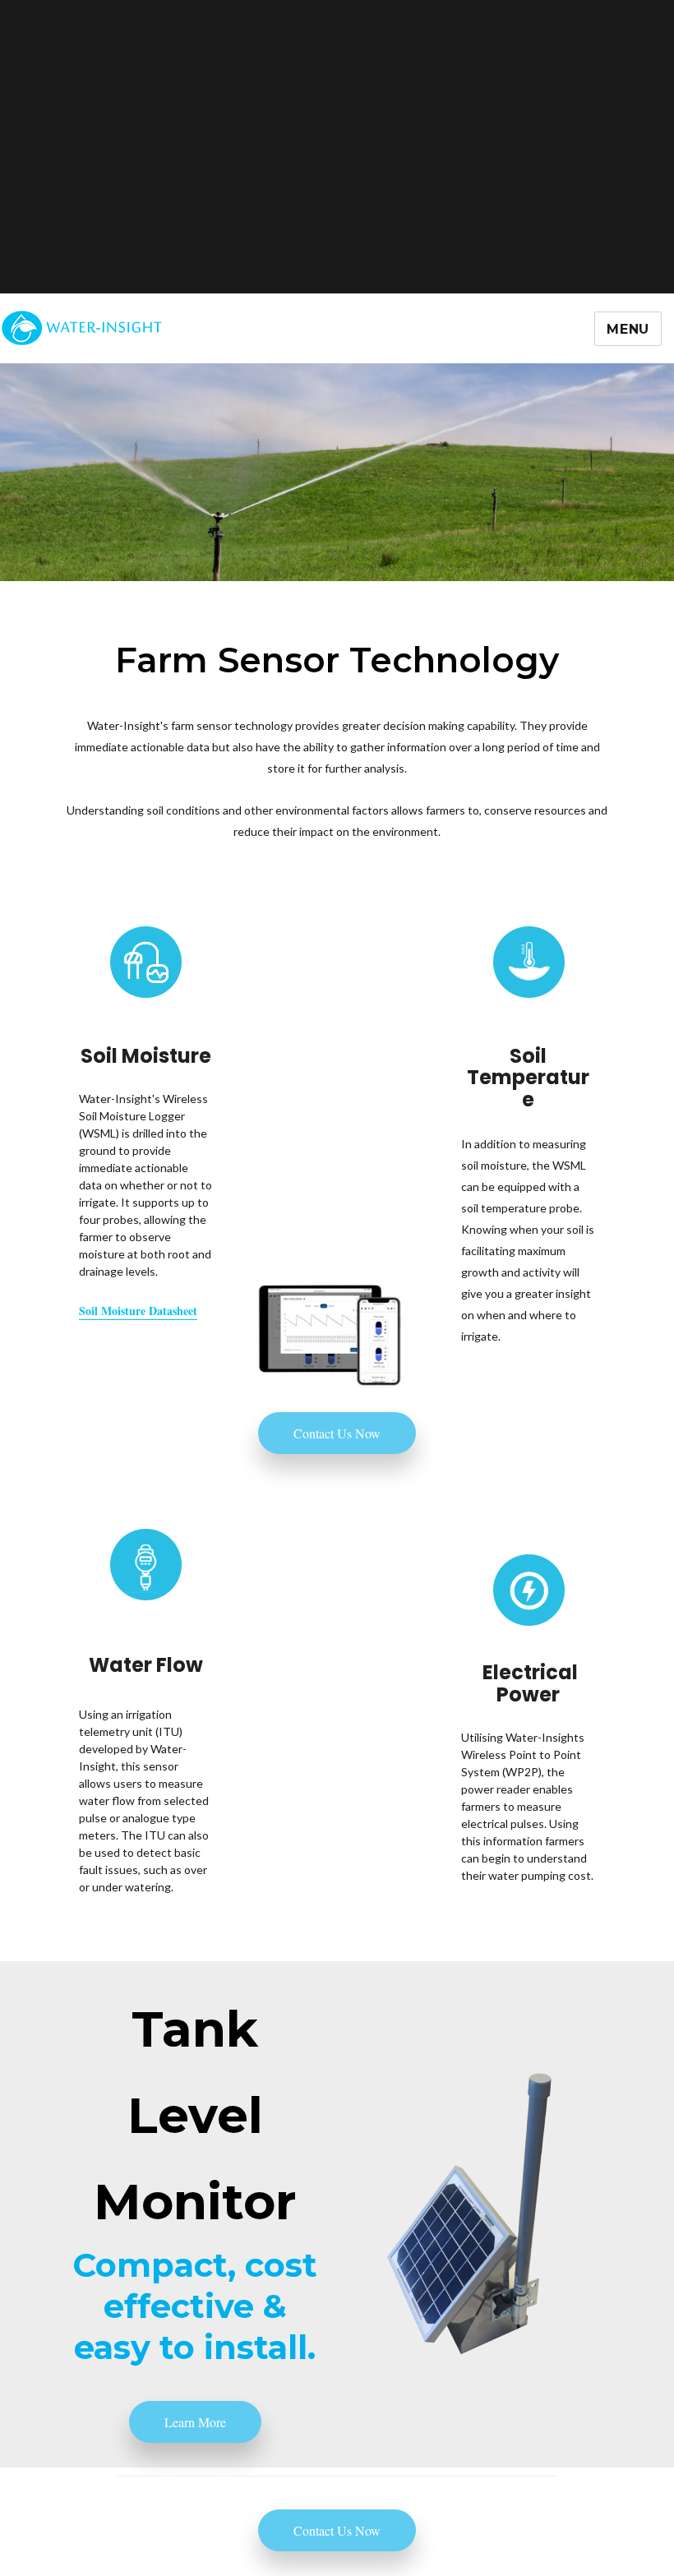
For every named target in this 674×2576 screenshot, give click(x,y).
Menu (628, 329)
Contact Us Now (337, 1433)
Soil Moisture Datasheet (138, 1311)
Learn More (195, 2422)
